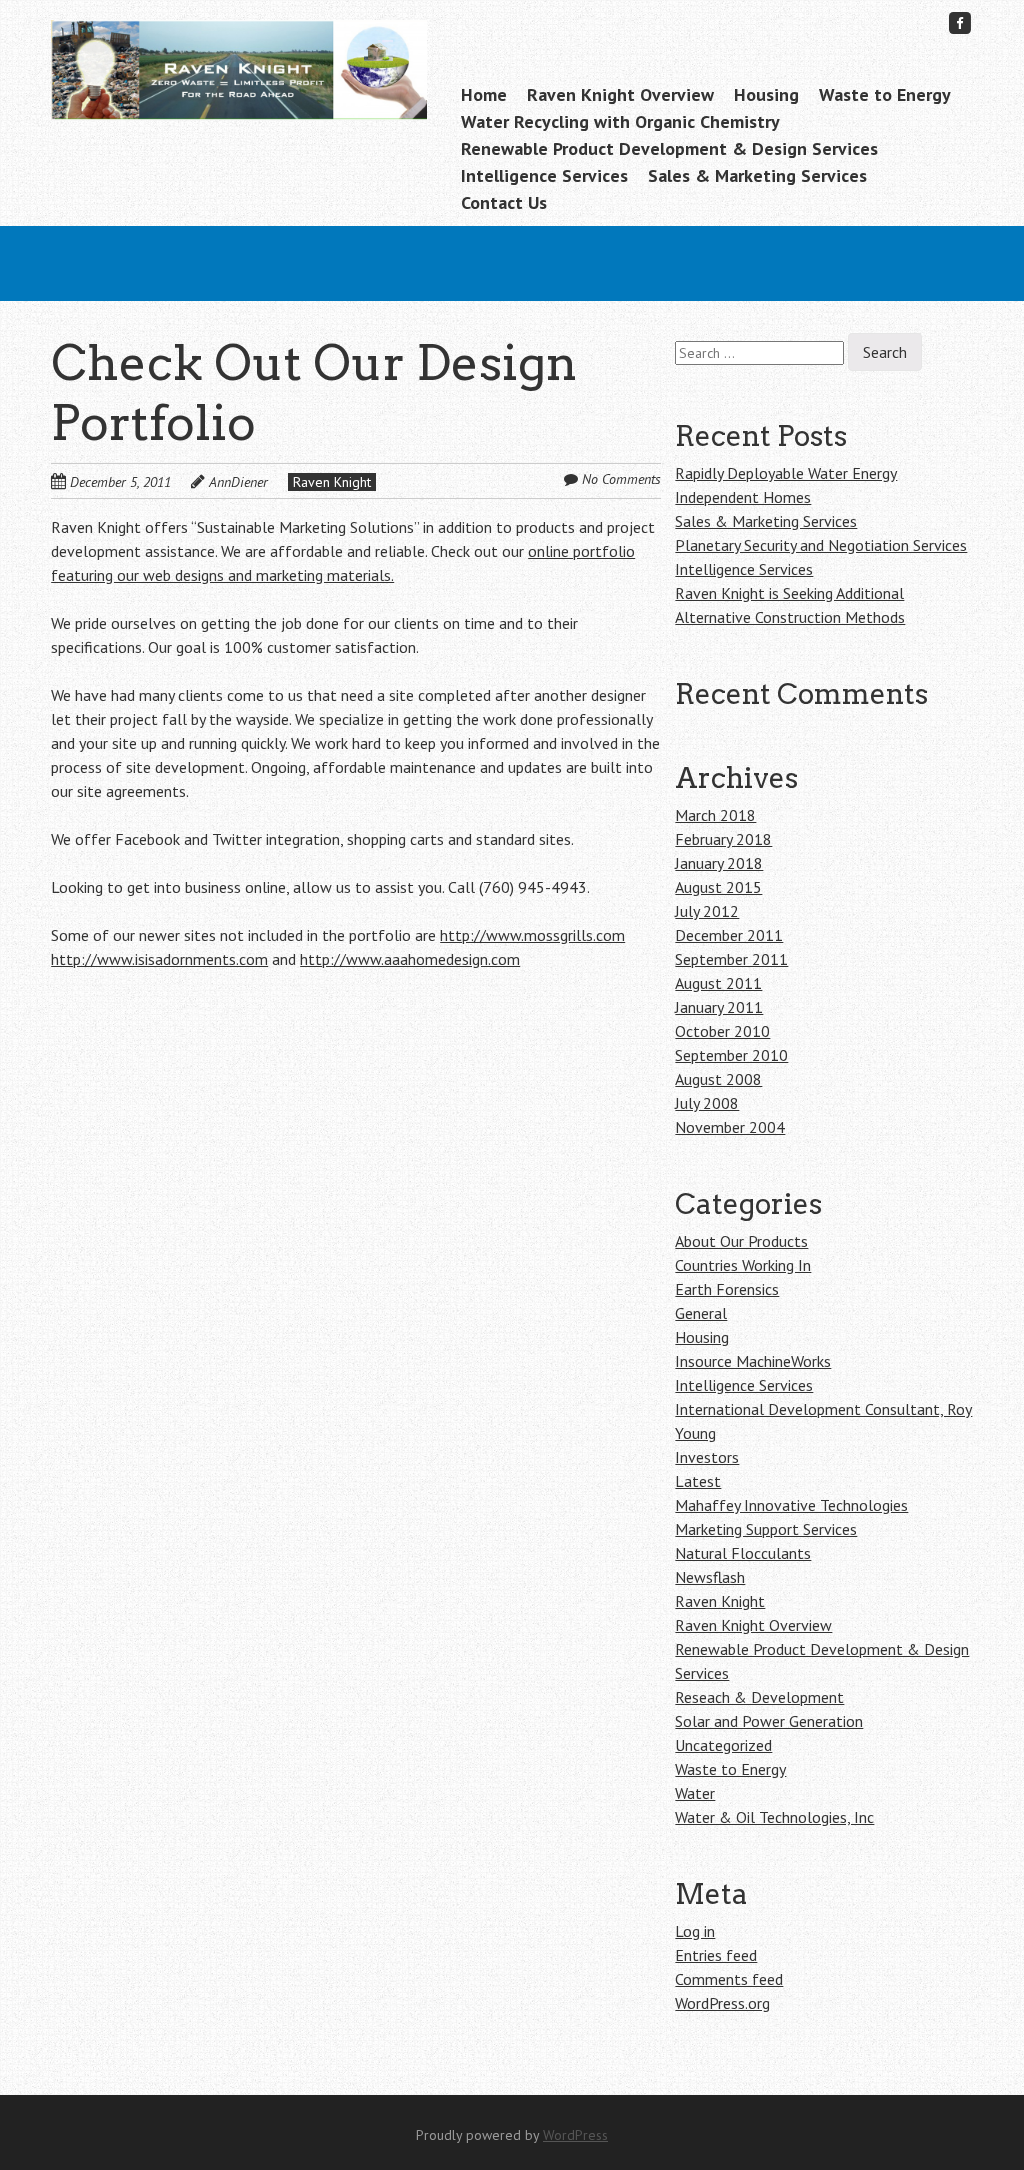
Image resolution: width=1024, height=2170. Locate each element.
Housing (766, 94)
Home (484, 94)
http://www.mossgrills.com (532, 935)
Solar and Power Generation (769, 1721)
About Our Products (741, 1241)
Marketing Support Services (766, 1529)
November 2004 (730, 1127)
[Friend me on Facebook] (960, 22)
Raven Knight (332, 482)
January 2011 (719, 1007)
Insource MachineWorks (753, 1361)
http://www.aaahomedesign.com (410, 959)
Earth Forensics (727, 1289)
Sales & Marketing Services (757, 175)
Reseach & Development (759, 1697)
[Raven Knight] (238, 88)
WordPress (575, 2135)
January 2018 (719, 863)
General (701, 1313)
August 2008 (718, 1079)
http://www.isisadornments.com (159, 959)
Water (695, 1793)
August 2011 (718, 983)
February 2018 (723, 839)
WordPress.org (722, 2003)
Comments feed (729, 1979)
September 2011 (731, 959)
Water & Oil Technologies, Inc (774, 1817)
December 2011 (729, 935)
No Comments (621, 479)
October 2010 (722, 1031)
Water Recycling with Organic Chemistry (620, 121)
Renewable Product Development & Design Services (669, 148)
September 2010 (731, 1055)
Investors (707, 1457)
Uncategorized (723, 1745)
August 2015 (718, 887)
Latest (698, 1481)
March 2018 (715, 815)
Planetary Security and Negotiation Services (821, 545)
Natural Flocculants (743, 1553)
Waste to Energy (885, 94)
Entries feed (716, 1955)
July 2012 (707, 911)
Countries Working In (743, 1265)
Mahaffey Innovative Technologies (791, 1505)
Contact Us (504, 202)
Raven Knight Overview (620, 94)
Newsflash (710, 1577)
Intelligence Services (544, 175)
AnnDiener (238, 482)
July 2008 (707, 1103)
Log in (695, 1931)
